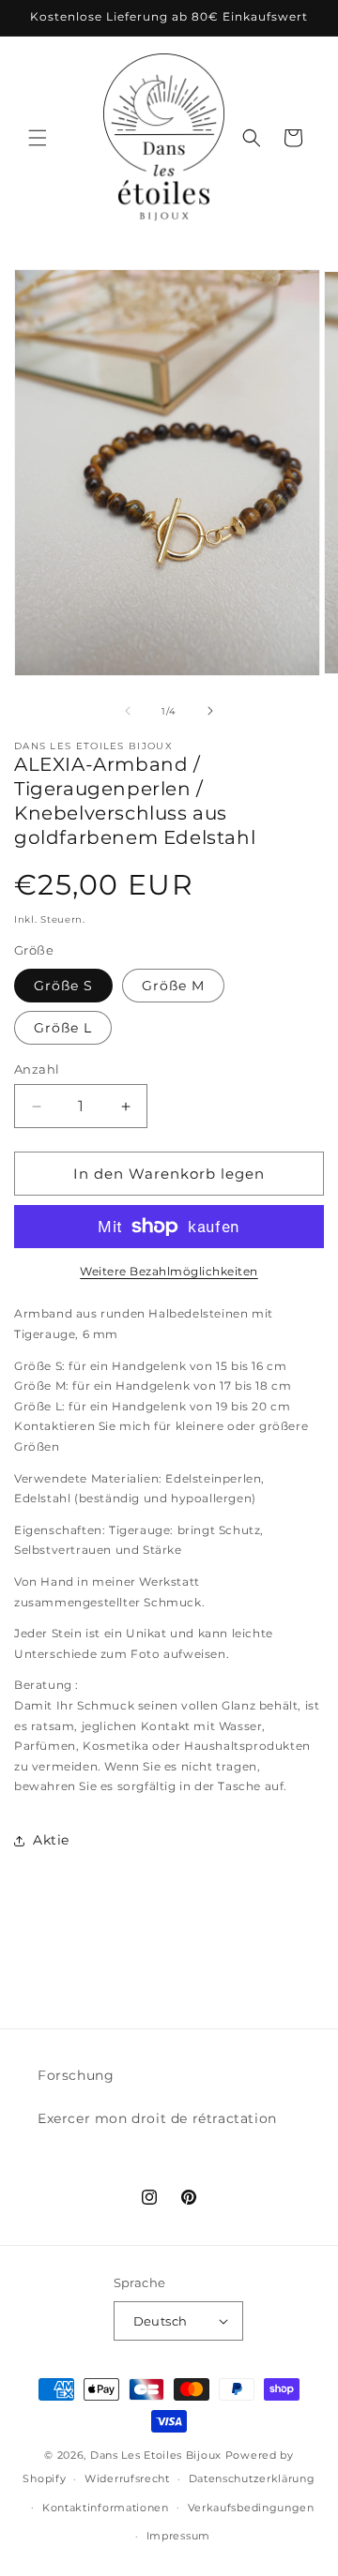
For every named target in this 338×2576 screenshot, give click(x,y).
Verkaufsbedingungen (251, 2508)
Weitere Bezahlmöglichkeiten (169, 1271)
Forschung (76, 2075)
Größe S (63, 986)
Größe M (173, 986)
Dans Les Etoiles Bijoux (156, 2455)
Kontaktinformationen (106, 2508)
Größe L (63, 1028)
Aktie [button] (51, 1840)
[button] (38, 138)
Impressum (178, 2536)
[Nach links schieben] (128, 711)
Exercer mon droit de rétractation (157, 2118)
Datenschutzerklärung (252, 2478)
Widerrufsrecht (127, 2478)
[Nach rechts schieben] (210, 711)
